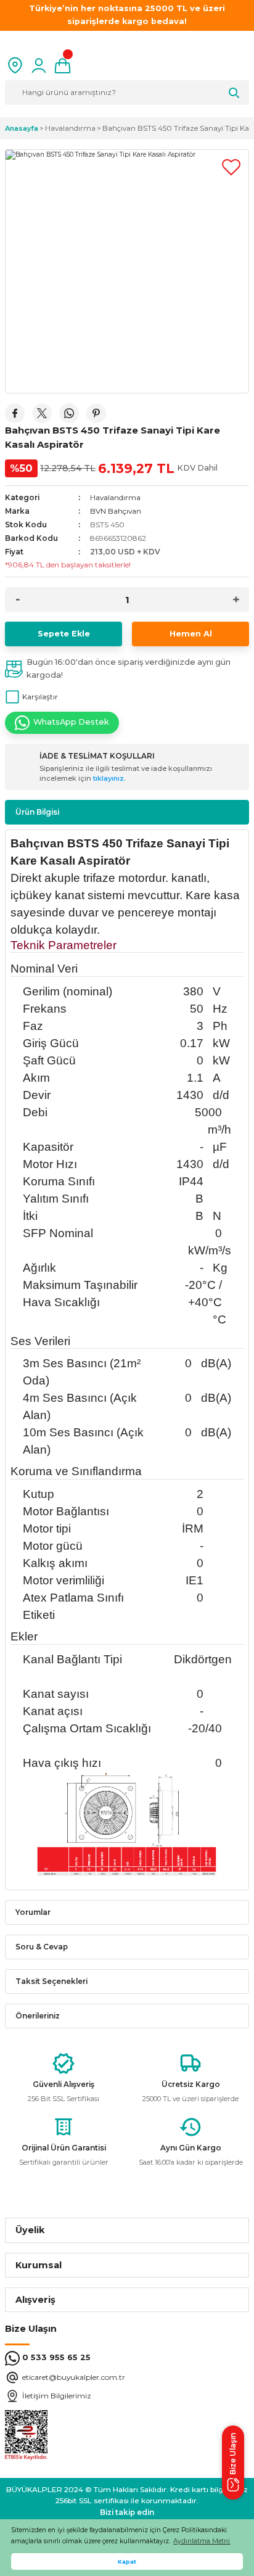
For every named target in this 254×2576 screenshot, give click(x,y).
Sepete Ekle (64, 634)
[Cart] (63, 65)
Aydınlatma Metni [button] (202, 2541)
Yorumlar (33, 1912)
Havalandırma (115, 497)
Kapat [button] (127, 2562)
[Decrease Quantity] (18, 599)
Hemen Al (191, 634)
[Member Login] (39, 65)
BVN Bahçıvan (116, 511)
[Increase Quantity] (236, 599)
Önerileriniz (38, 2016)
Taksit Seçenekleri (51, 1981)
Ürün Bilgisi (37, 812)
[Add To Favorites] (231, 167)
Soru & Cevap (42, 1947)
